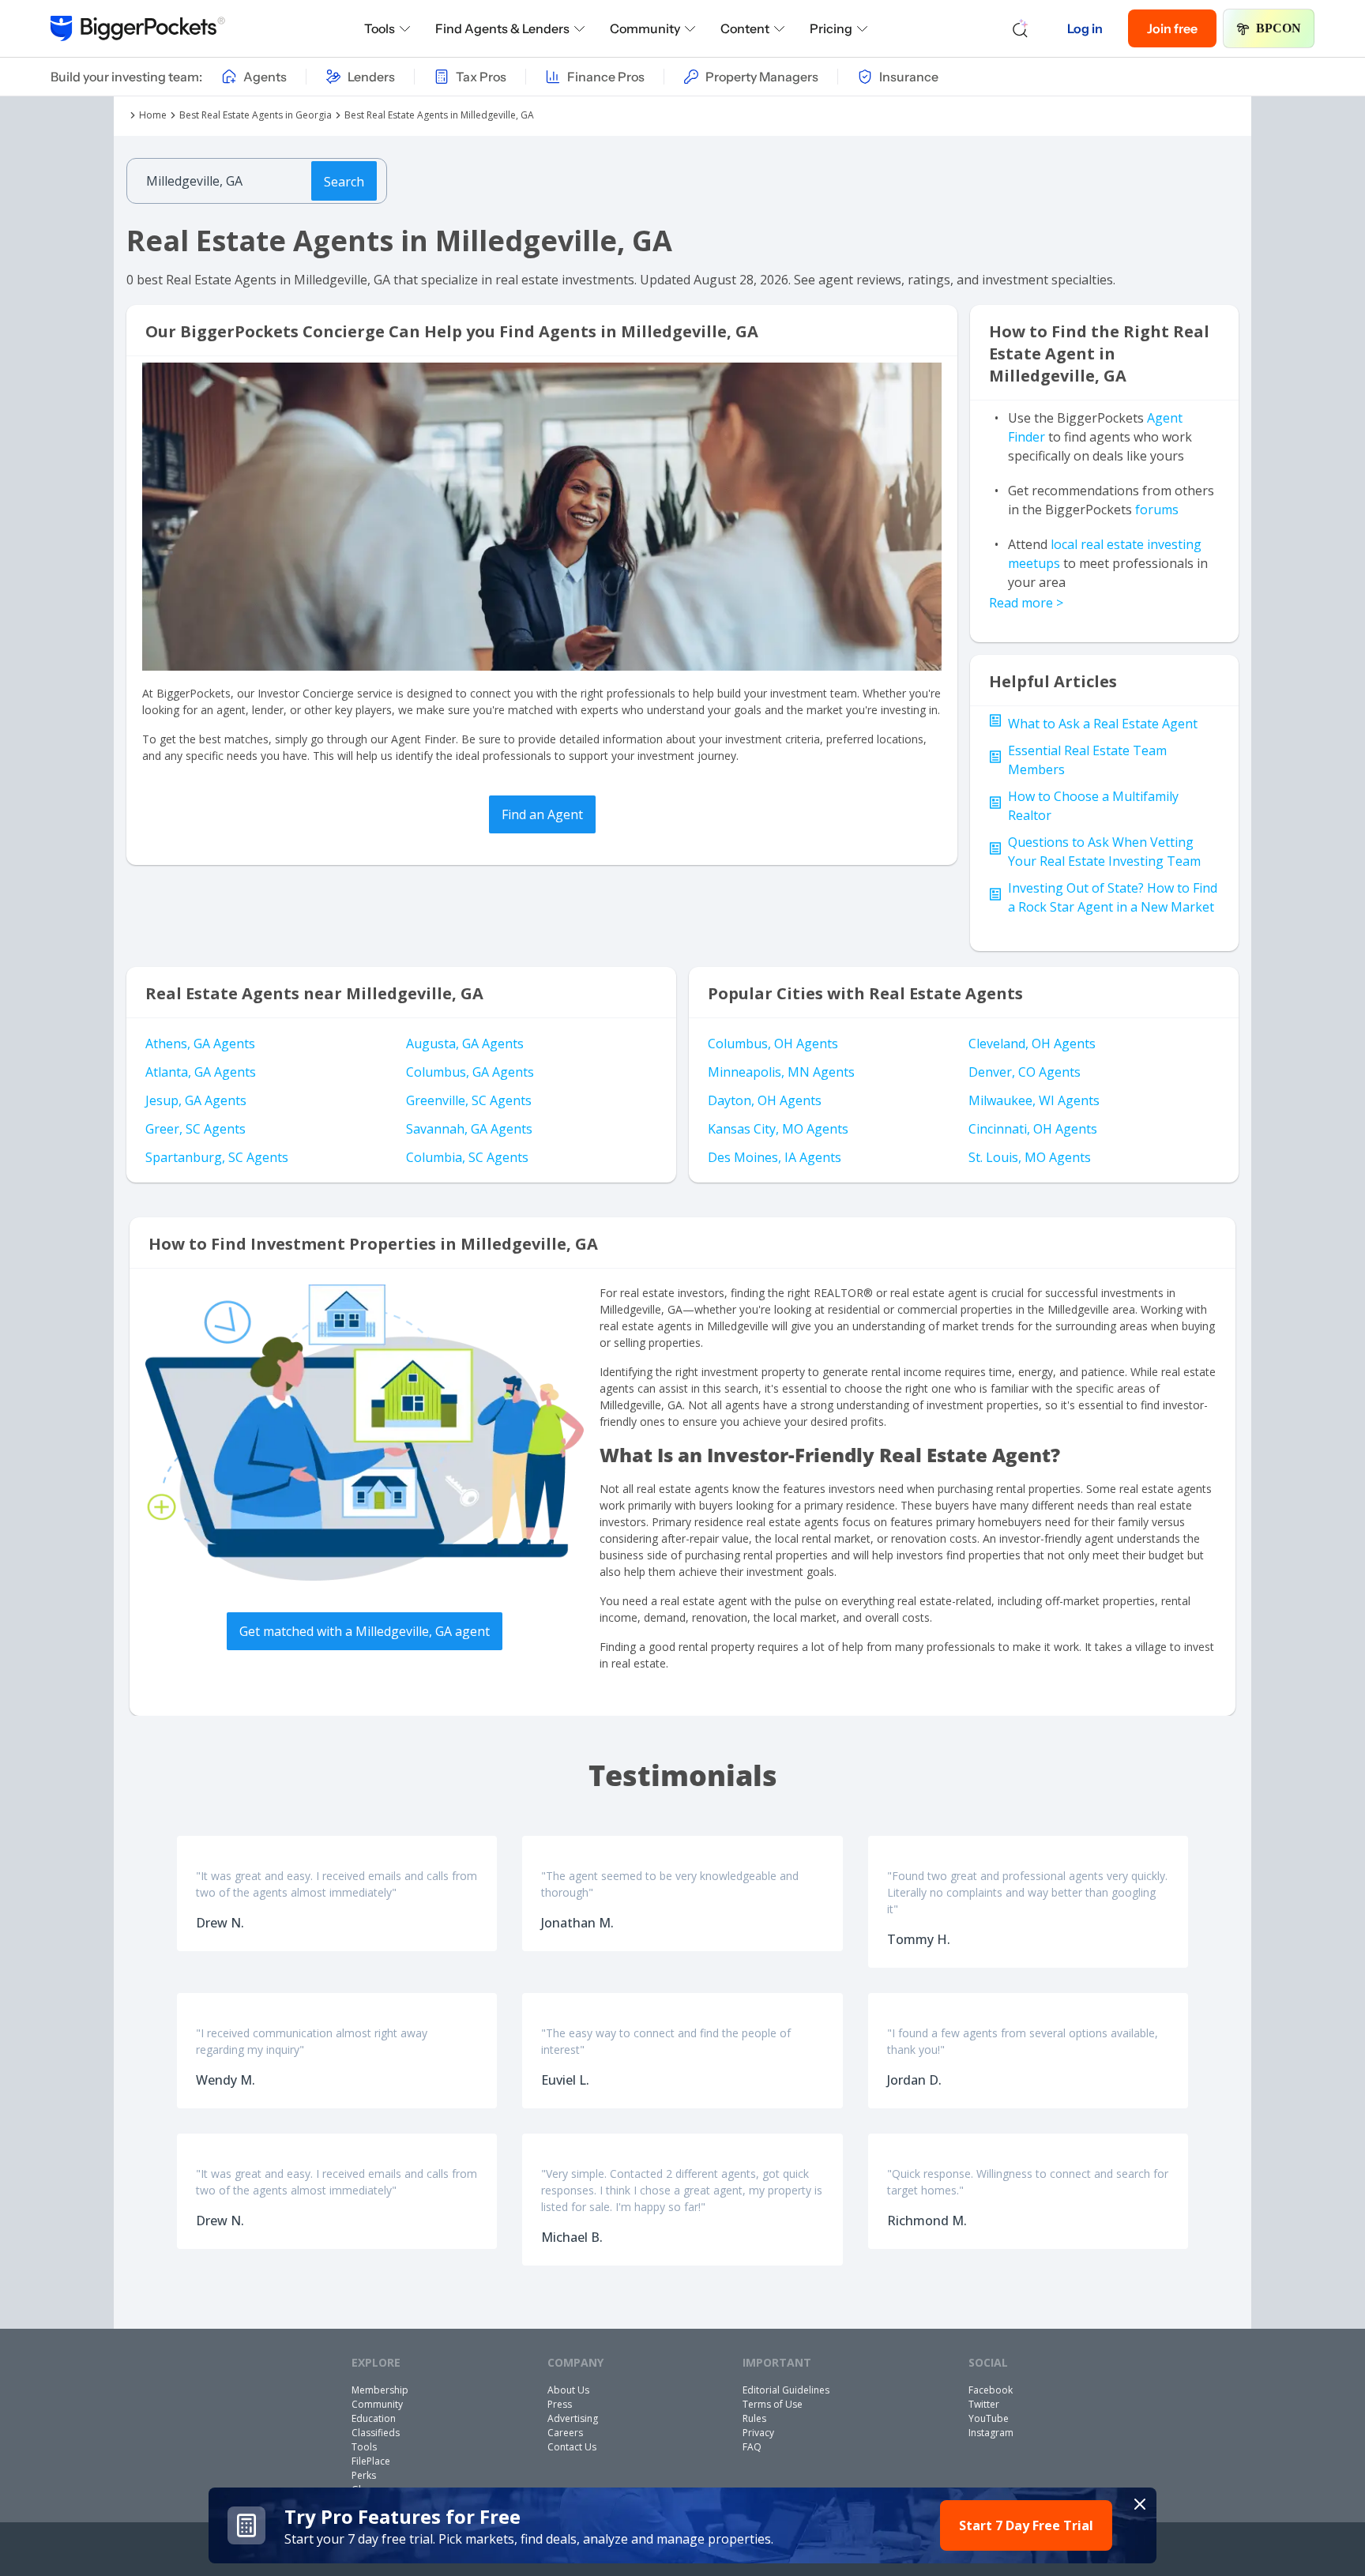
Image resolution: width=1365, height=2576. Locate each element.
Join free (1172, 28)
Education (374, 2418)
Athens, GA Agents (200, 1044)
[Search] (1021, 28)
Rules (754, 2418)
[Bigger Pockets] (138, 28)
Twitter (984, 2404)
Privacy (758, 2433)
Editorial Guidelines (786, 2390)
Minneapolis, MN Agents (781, 1072)
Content (745, 28)
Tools (380, 28)
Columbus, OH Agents (773, 1044)
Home (153, 115)
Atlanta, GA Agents (201, 1072)
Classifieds (376, 2433)
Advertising (573, 2418)
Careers (565, 2433)
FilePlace (371, 2461)
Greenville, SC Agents (469, 1100)
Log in (1085, 28)
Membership (380, 2390)
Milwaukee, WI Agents (1034, 1100)
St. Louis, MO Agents (1030, 1157)
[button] (682, 2525)
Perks (364, 2475)
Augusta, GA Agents (465, 1044)
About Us (568, 2390)
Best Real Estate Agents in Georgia (256, 115)
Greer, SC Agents (196, 1129)
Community (645, 28)
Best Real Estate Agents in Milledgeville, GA (439, 115)
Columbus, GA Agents (470, 1072)
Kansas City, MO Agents (778, 1129)
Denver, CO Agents (1025, 1072)
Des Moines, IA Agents (775, 1157)
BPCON (1279, 28)
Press (560, 2404)
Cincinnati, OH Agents (1033, 1129)
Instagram (991, 2433)
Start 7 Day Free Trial (1026, 2525)
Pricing (831, 28)
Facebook (991, 2390)
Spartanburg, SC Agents (217, 1157)
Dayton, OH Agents (765, 1100)
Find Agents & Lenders (502, 28)
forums (1157, 510)
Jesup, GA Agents (196, 1100)
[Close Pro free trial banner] (1140, 2504)
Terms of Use (773, 2404)
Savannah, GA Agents (469, 1129)
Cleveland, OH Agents (1032, 1044)
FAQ (752, 2447)
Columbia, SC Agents (467, 1157)
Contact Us (572, 2447)
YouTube (989, 2418)
